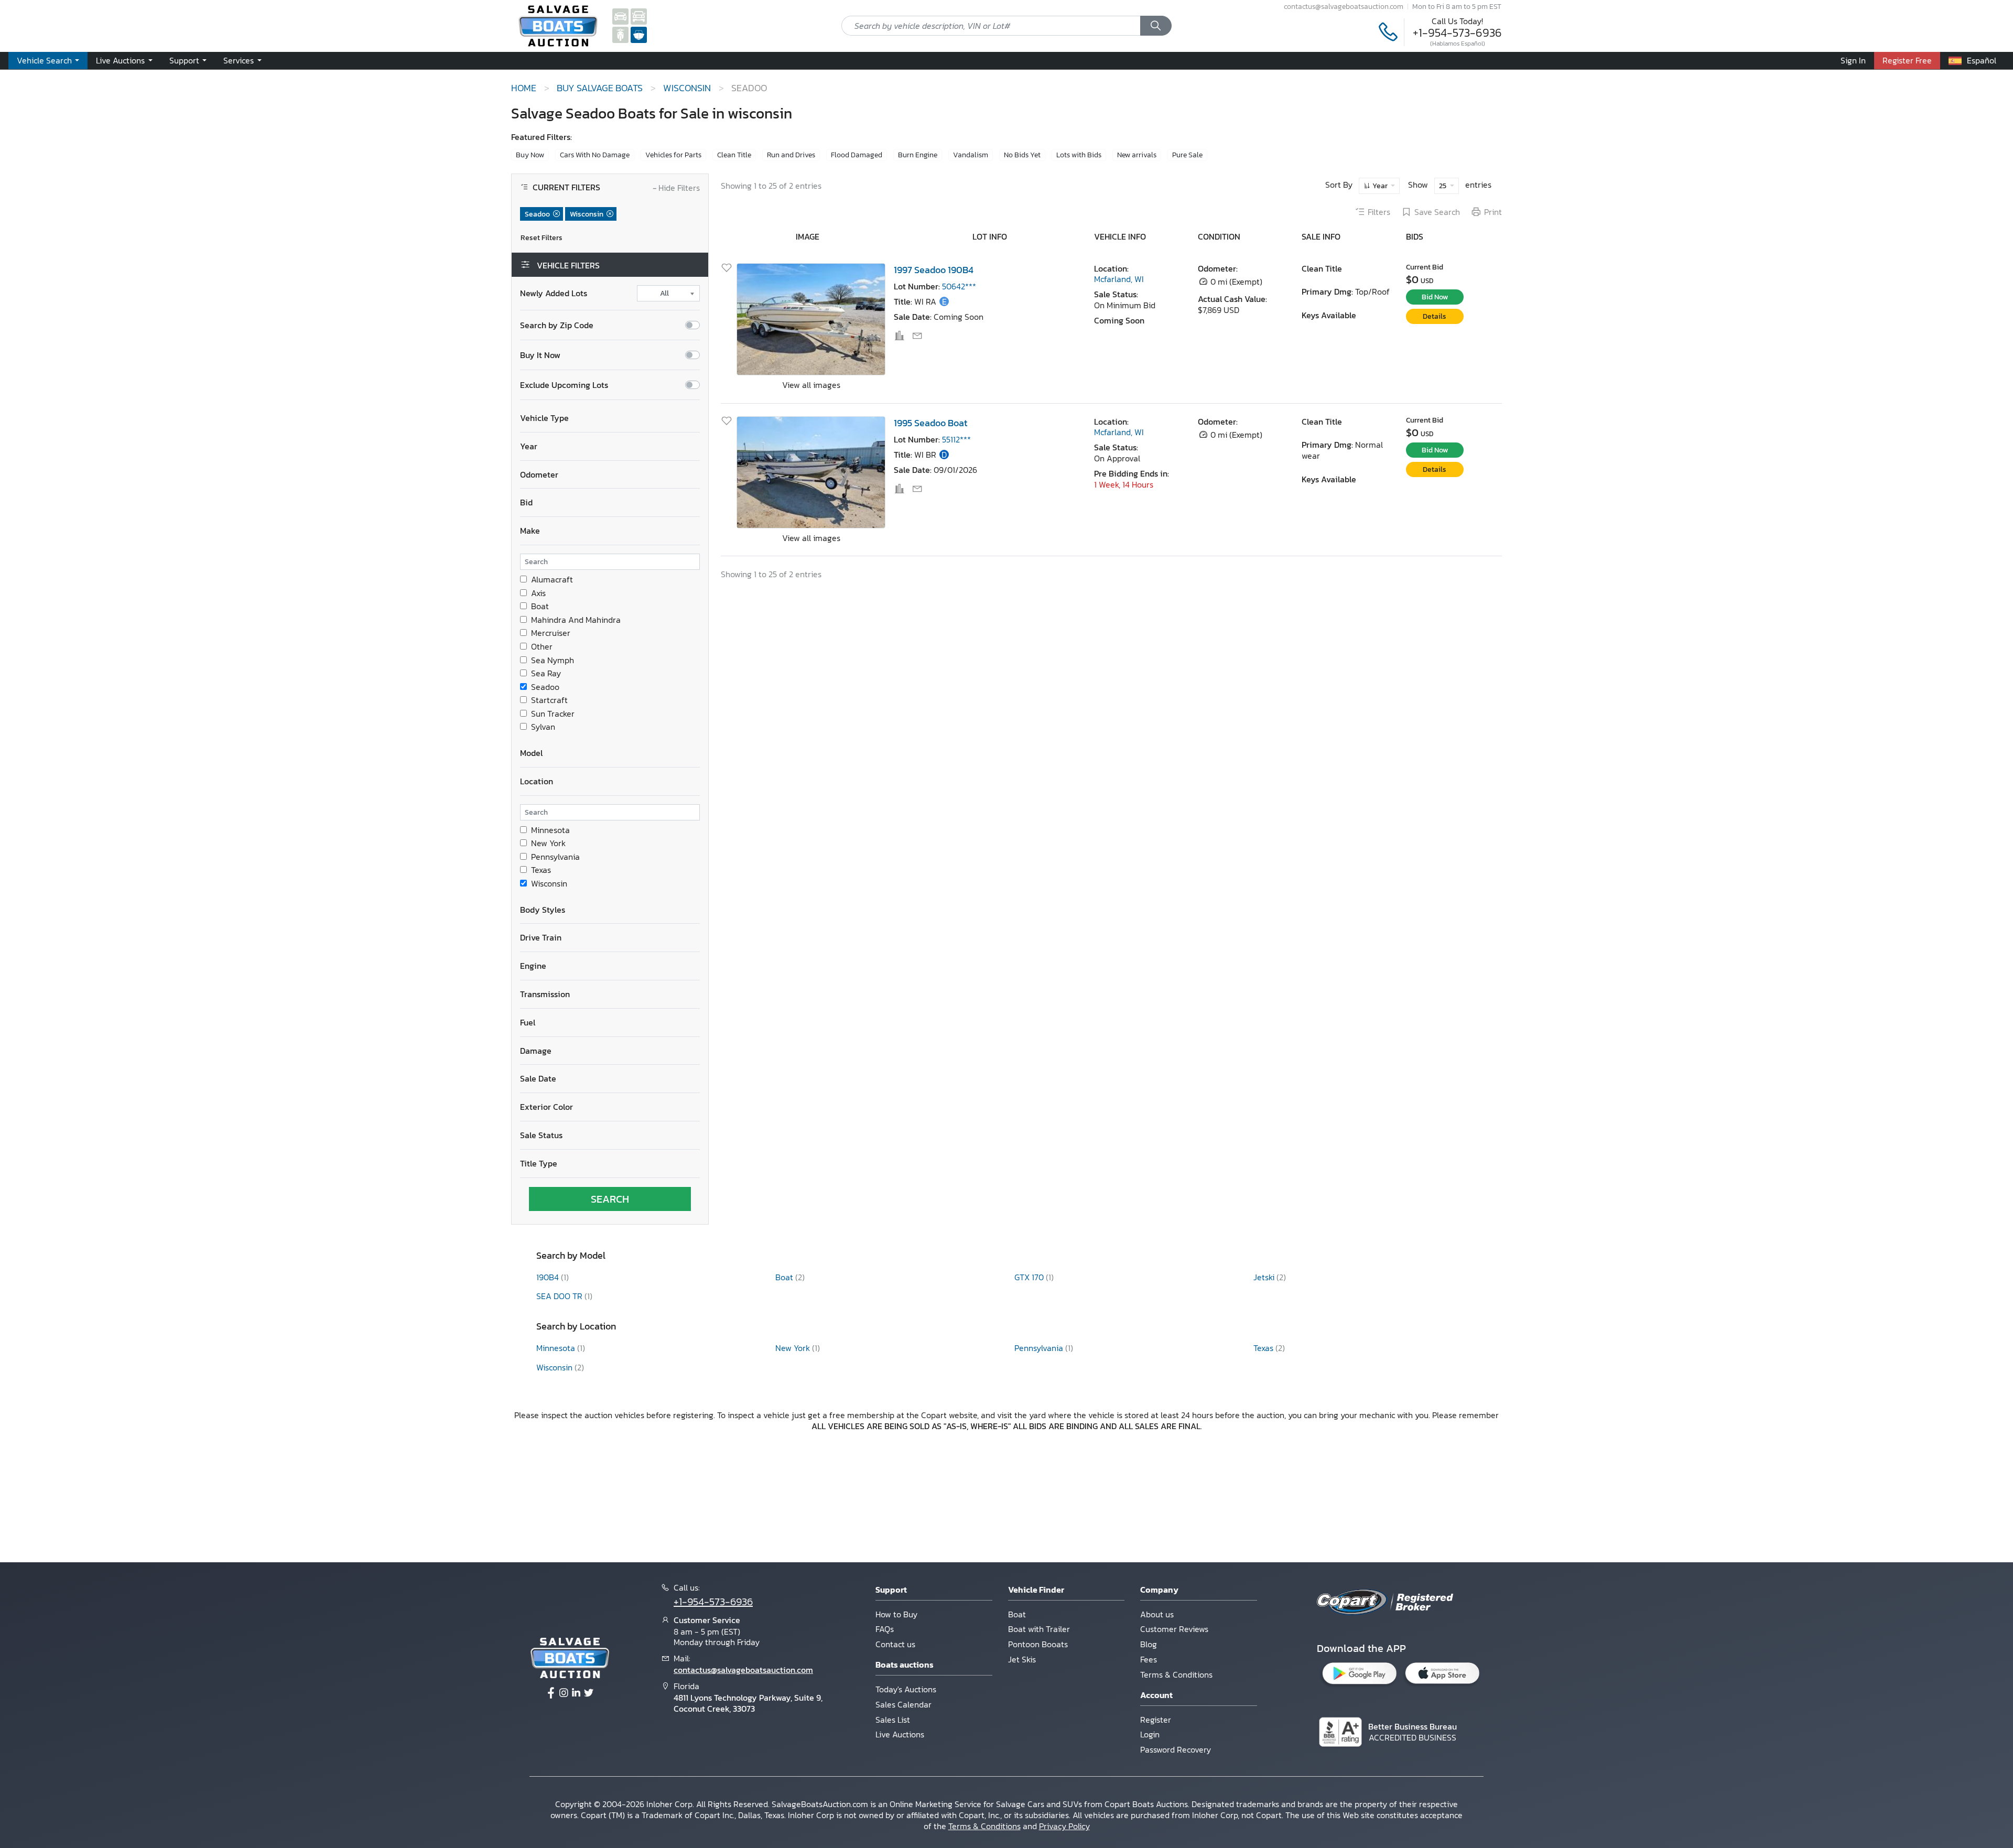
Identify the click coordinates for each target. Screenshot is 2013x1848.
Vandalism (971, 155)
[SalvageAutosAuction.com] (620, 16)
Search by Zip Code (557, 325)
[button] (124, 61)
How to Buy (896, 1614)
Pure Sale (1187, 155)
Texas (541, 870)
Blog (1149, 1644)
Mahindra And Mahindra (576, 620)
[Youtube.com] (589, 1693)
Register (1156, 1720)
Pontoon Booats (1038, 1644)
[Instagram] (564, 1693)
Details (1435, 316)
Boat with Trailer (1039, 1629)
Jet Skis (1022, 1659)
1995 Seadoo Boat (930, 423)
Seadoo (545, 687)
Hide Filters (676, 188)
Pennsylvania (555, 857)
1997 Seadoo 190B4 (934, 270)
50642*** (959, 286)
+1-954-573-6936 (1457, 33)
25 (1443, 186)
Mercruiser (551, 633)
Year (1380, 186)
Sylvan (543, 727)
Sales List (893, 1720)
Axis (538, 593)
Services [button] (240, 60)
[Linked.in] (576, 1693)
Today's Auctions (906, 1689)
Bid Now (1435, 297)
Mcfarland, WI (1119, 279)
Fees (1149, 1659)
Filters (1379, 212)
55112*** (956, 439)
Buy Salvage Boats (600, 88)
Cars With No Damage (595, 155)
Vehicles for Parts (673, 155)
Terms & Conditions (1176, 1674)
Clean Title (734, 155)
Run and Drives (791, 155)
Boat (540, 606)
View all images (811, 385)
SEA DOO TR (560, 1296)
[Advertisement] (1006, 1495)
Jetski (1265, 1277)
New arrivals (1137, 155)
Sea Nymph (553, 660)
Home (524, 88)
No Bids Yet (1022, 155)
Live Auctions (900, 1734)
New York (548, 843)
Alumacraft (552, 580)
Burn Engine (918, 155)
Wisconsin (549, 884)
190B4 (549, 1277)
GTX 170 (1030, 1277)
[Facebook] (551, 1693)
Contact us (895, 1644)
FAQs (885, 1629)
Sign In (1853, 60)
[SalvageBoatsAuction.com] (639, 34)
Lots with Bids (1079, 155)
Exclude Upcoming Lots (564, 385)
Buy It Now (540, 355)
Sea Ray (546, 673)
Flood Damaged (857, 155)
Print (1493, 212)
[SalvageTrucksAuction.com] (639, 16)
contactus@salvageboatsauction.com (1344, 6)
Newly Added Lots (554, 293)
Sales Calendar (903, 1704)
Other (542, 647)
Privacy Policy (1064, 1826)
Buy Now (530, 155)
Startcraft (549, 700)
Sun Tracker (553, 714)
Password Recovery (1176, 1749)
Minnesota (550, 830)
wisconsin (687, 88)
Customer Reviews (1174, 1629)
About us (1157, 1614)
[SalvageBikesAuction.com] (620, 34)
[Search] (1156, 26)
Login (1150, 1734)
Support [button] (185, 60)
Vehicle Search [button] (45, 60)
